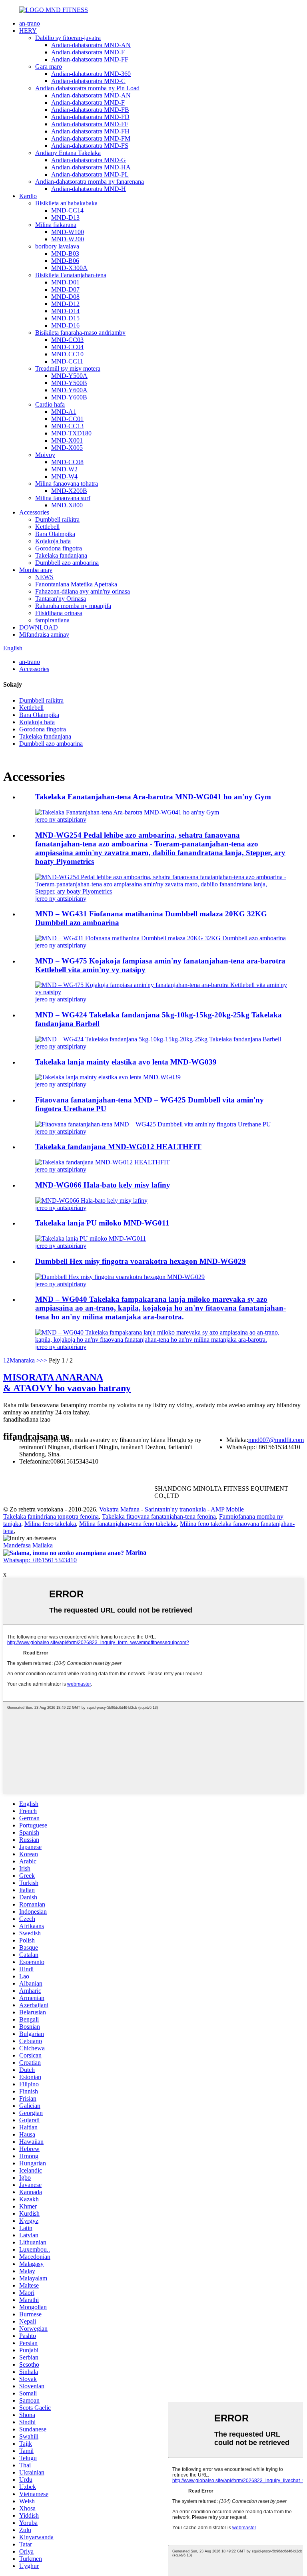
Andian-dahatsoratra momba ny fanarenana (90, 182)
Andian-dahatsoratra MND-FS (90, 146)
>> (44, 1360)
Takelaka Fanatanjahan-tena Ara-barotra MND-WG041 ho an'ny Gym (153, 797)
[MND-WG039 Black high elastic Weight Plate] (108, 1077)
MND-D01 (65, 282)
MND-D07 (65, 289)
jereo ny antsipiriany (61, 819)
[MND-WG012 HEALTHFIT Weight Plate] (103, 1162)
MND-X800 (67, 505)
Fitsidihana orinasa (59, 613)
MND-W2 (64, 469)
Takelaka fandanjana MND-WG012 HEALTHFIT (118, 1147)
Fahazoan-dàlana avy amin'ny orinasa (83, 591)
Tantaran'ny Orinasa (61, 599)
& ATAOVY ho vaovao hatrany (67, 1383)
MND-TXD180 (71, 433)
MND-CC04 (67, 347)
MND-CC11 (67, 361)
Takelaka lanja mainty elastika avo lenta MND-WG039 (126, 1062)
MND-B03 (65, 253)
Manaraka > (25, 1360)
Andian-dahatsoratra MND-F (88, 52)
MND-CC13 (67, 426)
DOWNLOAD (39, 627)
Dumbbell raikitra (57, 519)
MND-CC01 (67, 419)
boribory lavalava (57, 246)
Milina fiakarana (56, 225)
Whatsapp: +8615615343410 (40, 1560)
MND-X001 (67, 440)
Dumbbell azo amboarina (67, 563)
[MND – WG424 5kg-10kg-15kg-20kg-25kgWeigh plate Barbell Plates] (158, 1039)
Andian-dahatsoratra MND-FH (90, 131)
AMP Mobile (227, 1509)
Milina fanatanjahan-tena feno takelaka (128, 1524)
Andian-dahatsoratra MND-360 (91, 74)
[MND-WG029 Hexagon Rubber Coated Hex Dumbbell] (120, 1277)
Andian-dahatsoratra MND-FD (90, 117)
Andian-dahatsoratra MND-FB (90, 110)
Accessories (34, 512)
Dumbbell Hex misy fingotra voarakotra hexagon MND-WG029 (141, 1261)
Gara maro (49, 67)
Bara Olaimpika (55, 534)
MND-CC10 (67, 354)
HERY (28, 31)
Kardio (28, 196)
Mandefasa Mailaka (28, 1545)
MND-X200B (69, 491)
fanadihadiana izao (27, 1419)
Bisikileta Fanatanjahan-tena (71, 275)
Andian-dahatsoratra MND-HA (91, 167)
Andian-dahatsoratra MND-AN (91, 45)
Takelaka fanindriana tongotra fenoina (51, 1516)
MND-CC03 (67, 340)
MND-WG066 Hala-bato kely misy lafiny (103, 1185)
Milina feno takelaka (50, 1524)
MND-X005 (67, 448)
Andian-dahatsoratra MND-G (89, 160)
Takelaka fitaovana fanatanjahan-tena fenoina (159, 1516)
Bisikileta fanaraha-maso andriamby (80, 333)
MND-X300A (69, 268)
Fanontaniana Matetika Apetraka (76, 584)
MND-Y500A (69, 376)
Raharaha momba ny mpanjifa (73, 606)
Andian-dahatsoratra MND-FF (90, 59)
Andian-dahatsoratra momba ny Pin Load (87, 88)
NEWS (44, 577)
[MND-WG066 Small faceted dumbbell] (91, 1201)
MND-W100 (68, 232)
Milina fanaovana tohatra (67, 484)
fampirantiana (52, 620)
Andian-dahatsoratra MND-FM (91, 138)
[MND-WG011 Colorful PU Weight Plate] (91, 1238)
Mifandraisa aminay (44, 635)
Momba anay (36, 570)
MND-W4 (64, 476)
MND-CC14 (67, 210)
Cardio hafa (50, 404)
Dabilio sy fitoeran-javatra (68, 38)
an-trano (30, 23)
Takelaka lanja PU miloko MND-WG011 (102, 1223)
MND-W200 (68, 239)
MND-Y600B (69, 397)
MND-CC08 (67, 462)
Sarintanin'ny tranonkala (175, 1509)
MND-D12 (65, 304)
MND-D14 (65, 311)
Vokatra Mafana (119, 1509)
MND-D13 (65, 217)
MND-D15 (65, 318)
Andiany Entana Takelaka (68, 153)
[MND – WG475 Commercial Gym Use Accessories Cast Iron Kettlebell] (161, 992)
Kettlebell (47, 527)
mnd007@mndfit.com (276, 1440)
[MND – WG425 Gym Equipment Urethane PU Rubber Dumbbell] (153, 1124)
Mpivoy (45, 455)
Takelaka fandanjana (61, 555)
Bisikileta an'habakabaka (66, 203)
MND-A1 (64, 412)
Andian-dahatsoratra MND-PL (90, 174)
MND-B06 (65, 261)
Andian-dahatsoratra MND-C (88, 81)
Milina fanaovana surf (63, 498)
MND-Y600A (69, 390)
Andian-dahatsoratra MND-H (89, 189)
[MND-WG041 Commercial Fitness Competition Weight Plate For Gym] (127, 812)
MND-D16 (65, 325)
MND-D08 (65, 297)
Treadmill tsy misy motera (68, 368)
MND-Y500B (69, 383)
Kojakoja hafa (53, 541)
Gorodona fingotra (59, 548)
